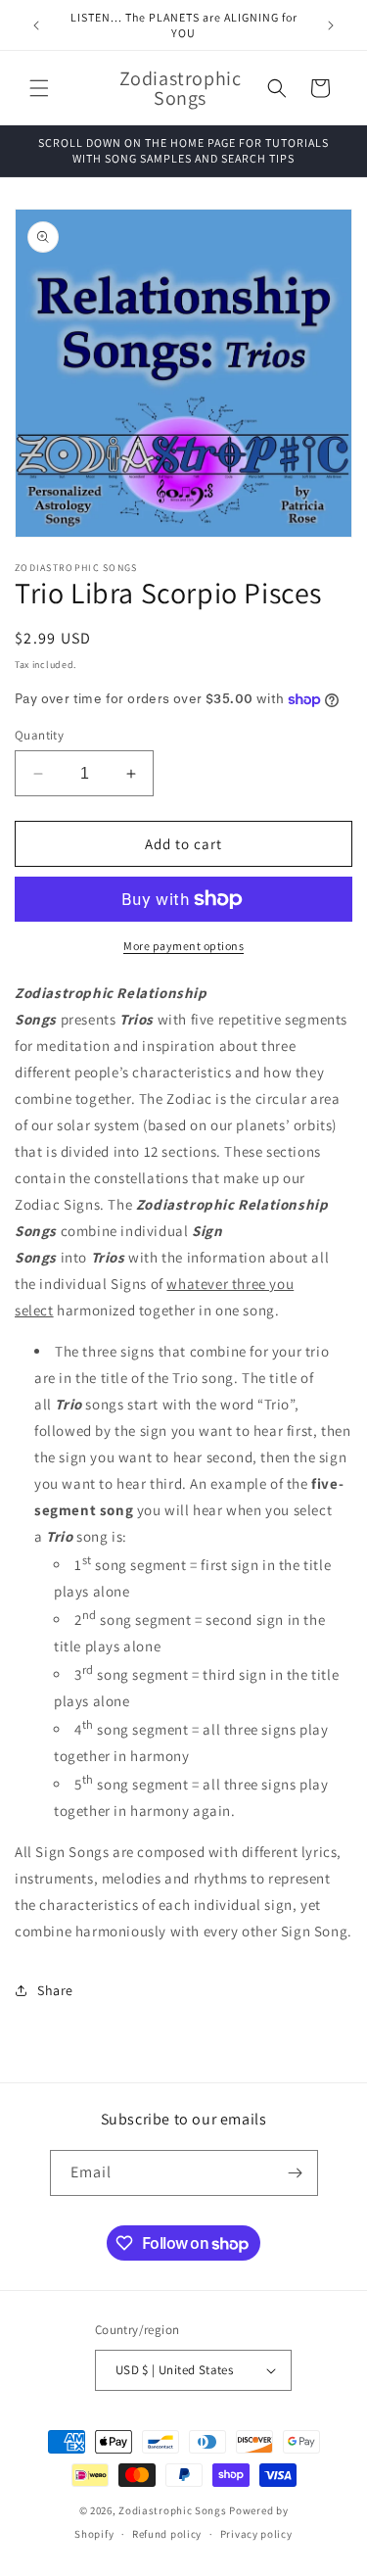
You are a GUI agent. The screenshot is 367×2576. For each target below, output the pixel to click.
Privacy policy (256, 2534)
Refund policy (167, 2534)
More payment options (183, 946)
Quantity (39, 735)
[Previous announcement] (36, 25)
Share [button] (55, 1990)
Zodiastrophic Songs (172, 2510)
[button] (39, 88)
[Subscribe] (296, 2173)
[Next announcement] (331, 25)
